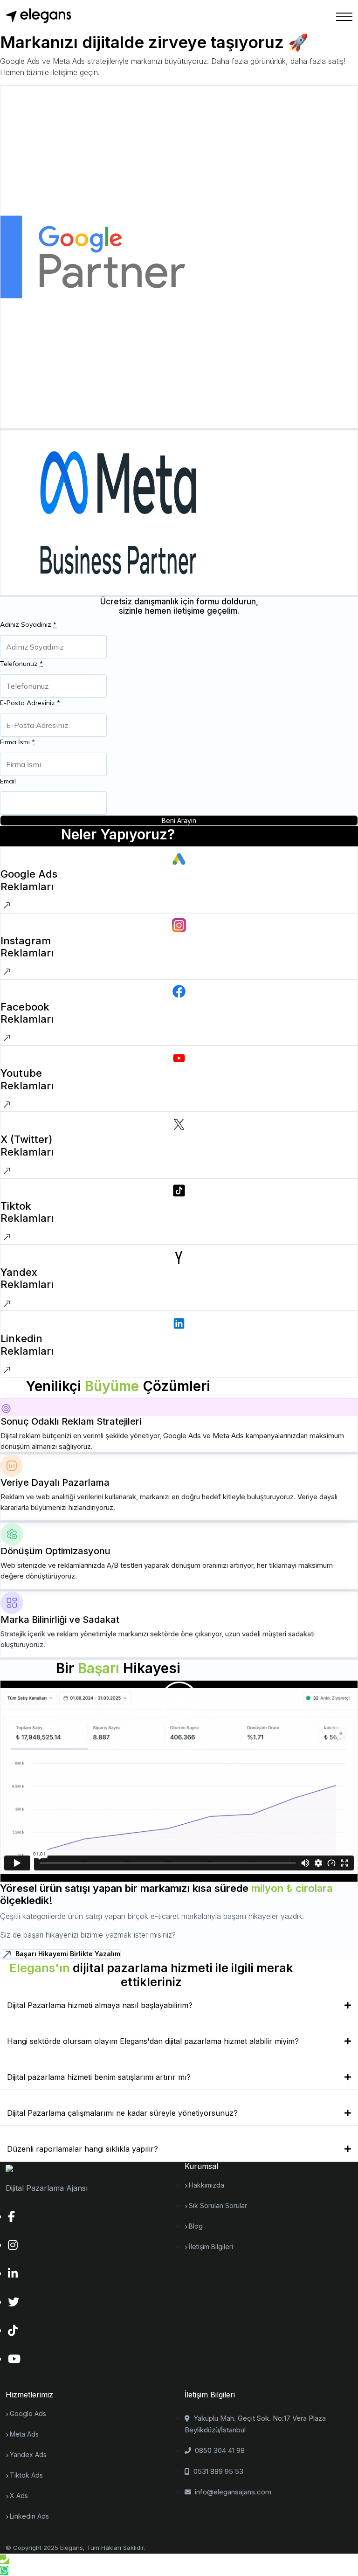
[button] (179, 1700)
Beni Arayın (179, 821)
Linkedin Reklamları (27, 1344)
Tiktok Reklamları (27, 1212)
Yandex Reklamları (27, 1278)
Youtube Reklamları (27, 1079)
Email (8, 781)
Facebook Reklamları (27, 1013)
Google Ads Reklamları (29, 880)
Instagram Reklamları (27, 947)
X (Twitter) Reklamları (27, 1145)
